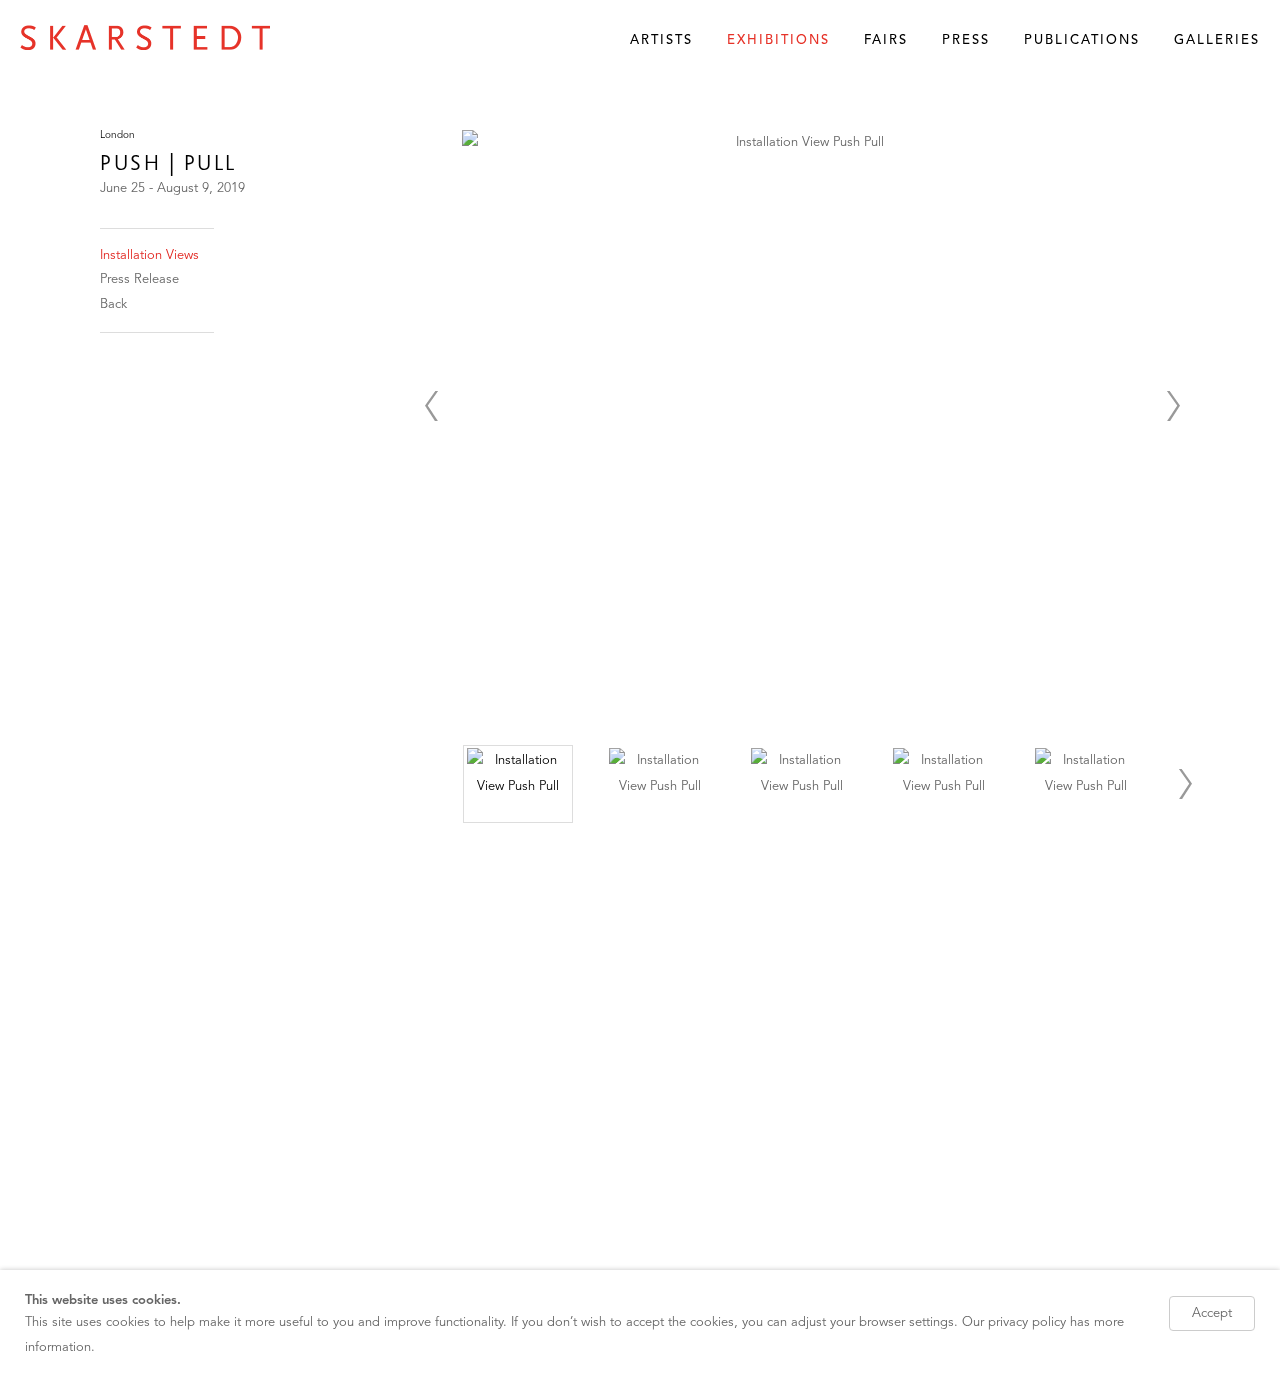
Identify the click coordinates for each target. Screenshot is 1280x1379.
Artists (661, 40)
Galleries (1217, 40)
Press (966, 40)
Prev (431, 406)
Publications (1082, 40)
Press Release (139, 279)
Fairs (886, 40)
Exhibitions (778, 40)
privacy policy (1027, 1323)
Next (1173, 406)
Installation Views (149, 255)
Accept (1212, 1313)
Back (113, 304)
